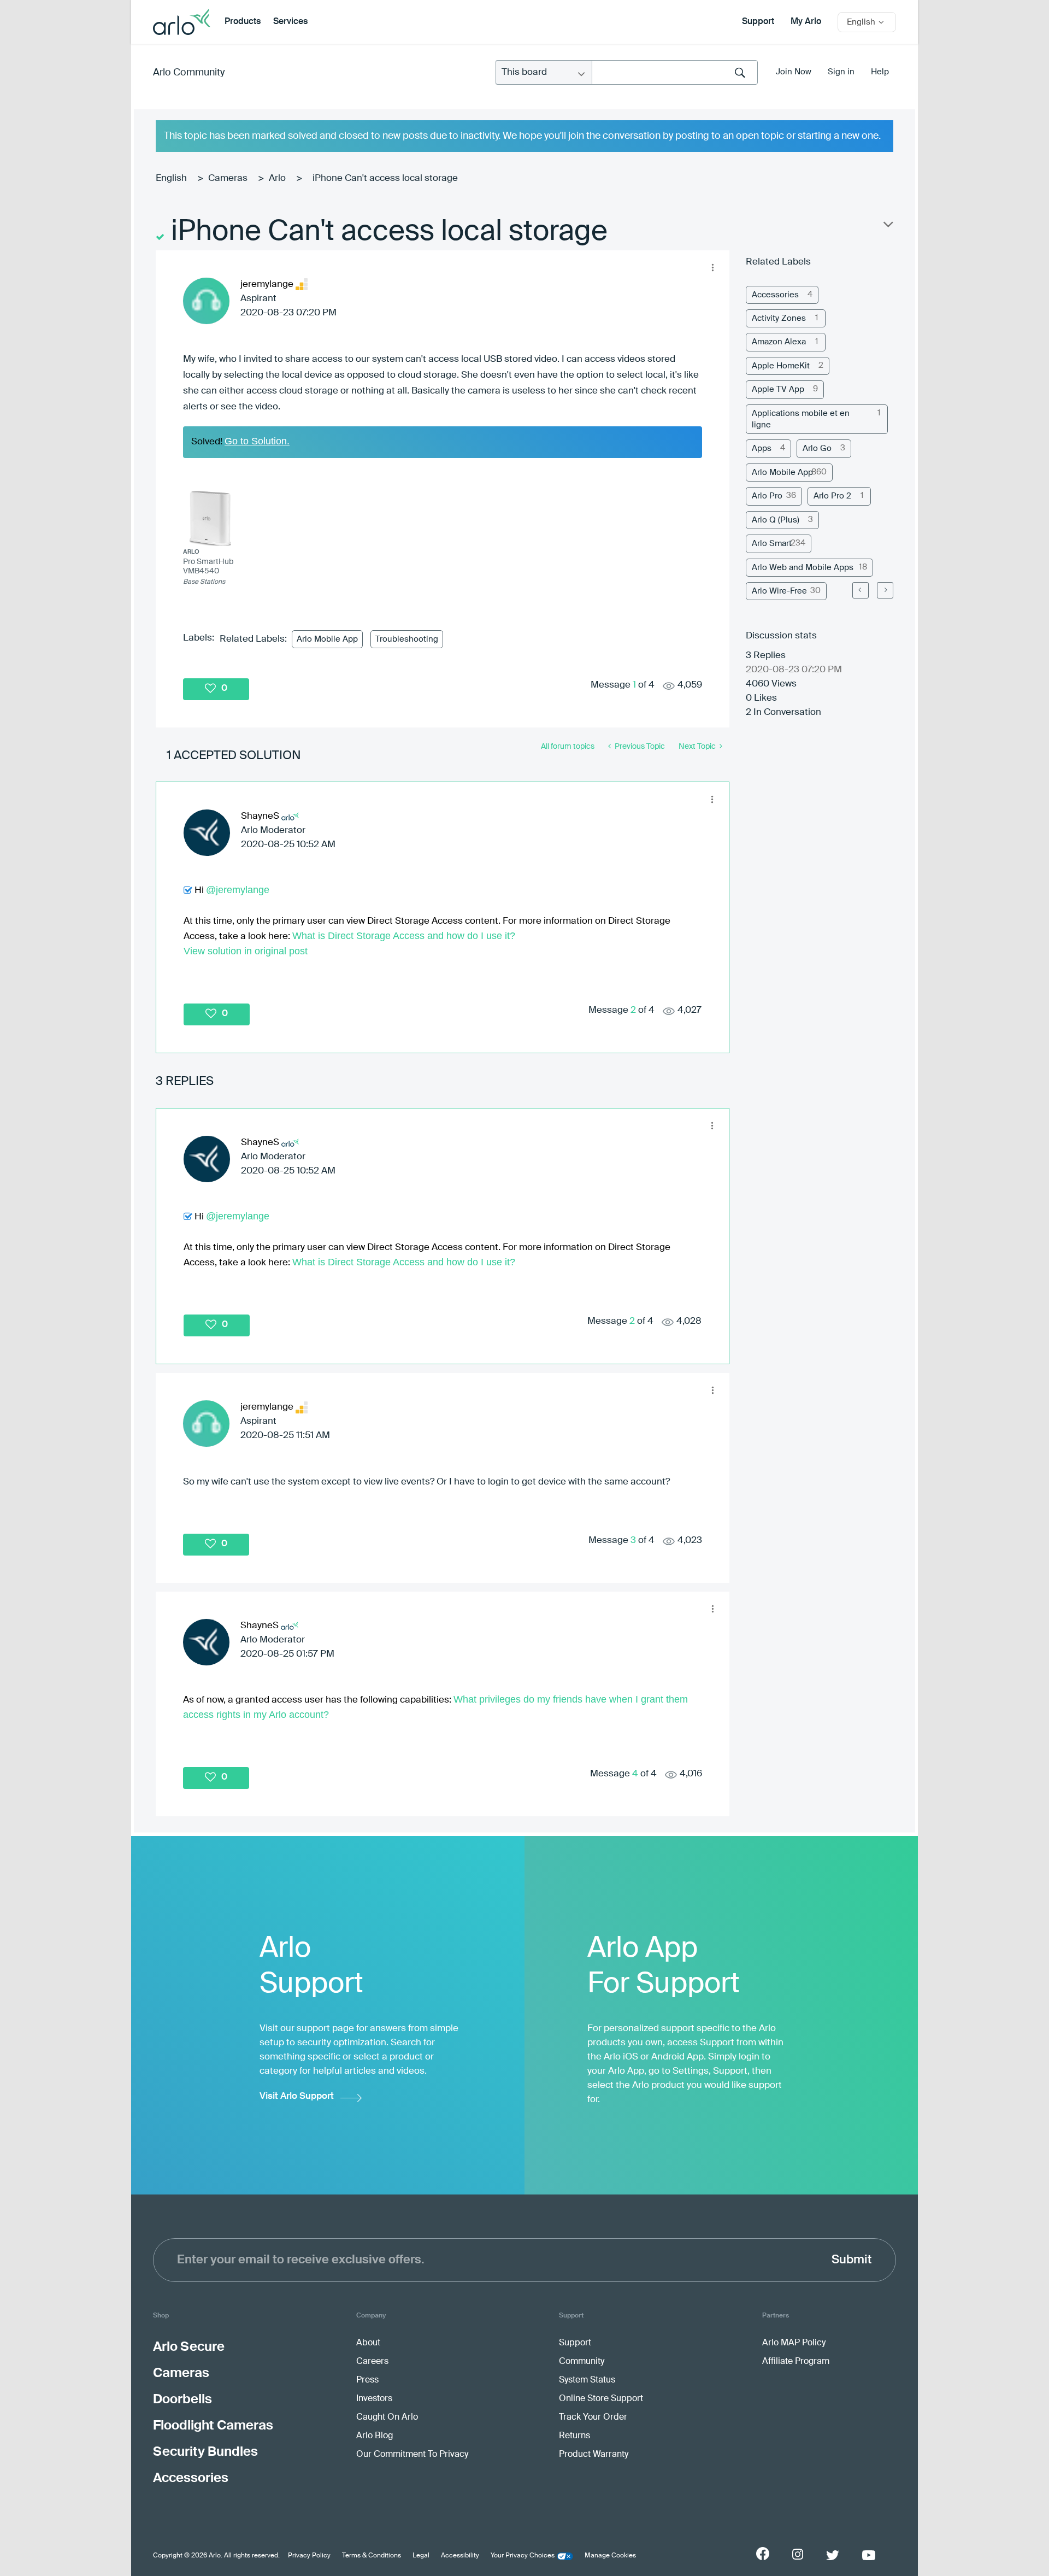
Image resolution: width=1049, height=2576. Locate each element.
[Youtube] (869, 2555)
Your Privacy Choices (523, 2556)
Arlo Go (817, 448)
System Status (587, 2380)
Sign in (841, 72)
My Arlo (806, 22)
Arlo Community (189, 73)
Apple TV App (778, 389)
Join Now (794, 72)
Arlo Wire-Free (779, 591)
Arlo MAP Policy (794, 2343)
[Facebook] (763, 2554)
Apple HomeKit (781, 366)
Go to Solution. (257, 441)
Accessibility (460, 2556)
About (368, 2343)
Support (758, 22)
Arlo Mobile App (327, 639)
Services (290, 22)
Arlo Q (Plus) (776, 520)
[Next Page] (885, 590)
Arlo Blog (375, 2436)
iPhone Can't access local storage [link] (385, 178)
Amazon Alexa (779, 342)
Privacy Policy (309, 2556)
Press (367, 2380)
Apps (762, 448)
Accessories (775, 295)
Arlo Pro (767, 496)
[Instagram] (798, 2554)
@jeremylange (238, 890)
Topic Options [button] (887, 227)
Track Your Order (593, 2417)
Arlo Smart (772, 544)
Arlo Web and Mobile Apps (803, 568)
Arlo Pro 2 (832, 496)
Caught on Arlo (387, 2417)
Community (582, 2362)
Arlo (277, 178)
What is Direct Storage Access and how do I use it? (404, 936)
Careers (372, 2362)
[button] (712, 267)
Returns (574, 2436)
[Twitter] (833, 2555)
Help (880, 72)
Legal (421, 2556)
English (171, 178)
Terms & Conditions (372, 2556)
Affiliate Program (796, 2362)
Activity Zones (779, 318)
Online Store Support (601, 2399)
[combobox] (675, 72)
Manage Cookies (610, 2556)
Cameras (228, 178)
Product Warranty (594, 2455)
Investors (374, 2399)
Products (243, 22)
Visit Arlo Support (297, 2096)
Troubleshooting (407, 639)
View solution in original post (246, 951)
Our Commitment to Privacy (412, 2455)
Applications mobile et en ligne (801, 419)
